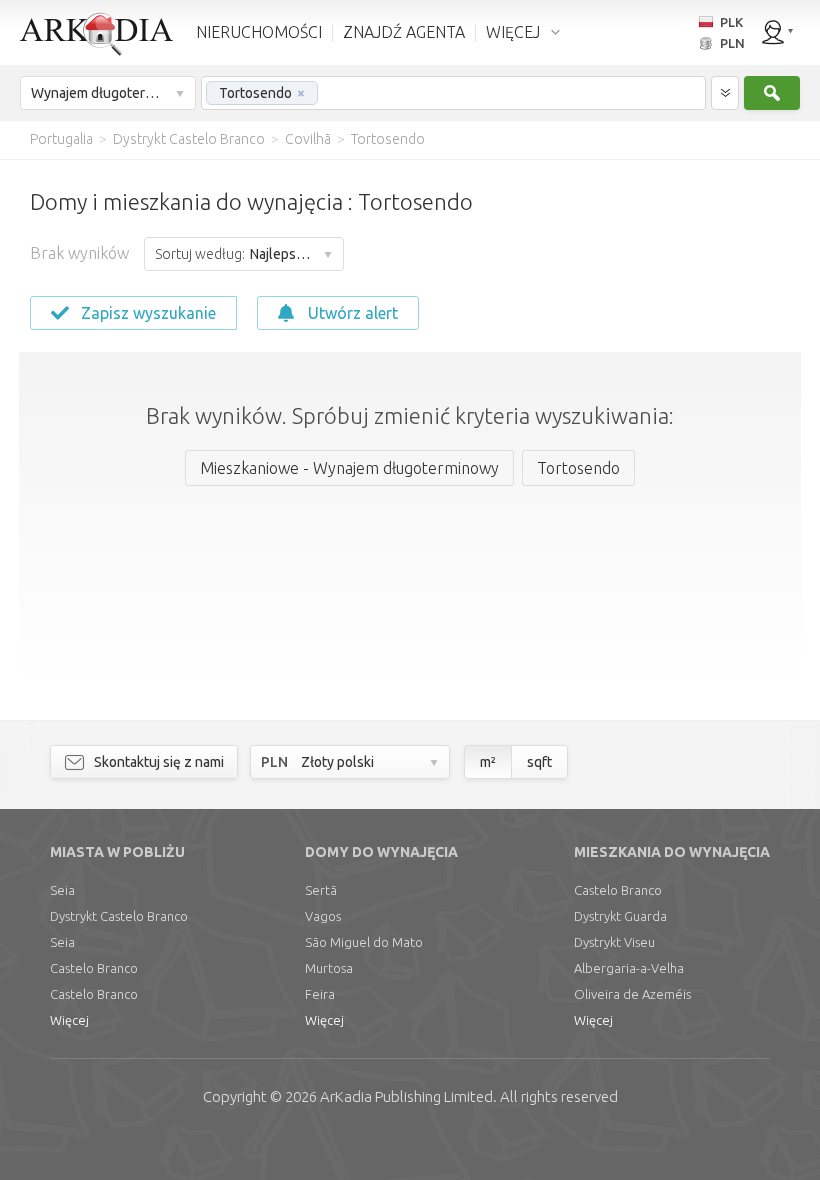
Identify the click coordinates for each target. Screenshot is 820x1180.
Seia (62, 890)
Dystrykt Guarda (620, 916)
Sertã (321, 890)
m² (488, 762)
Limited (406, 1096)
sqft (539, 762)
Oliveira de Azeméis (632, 994)
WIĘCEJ (513, 32)
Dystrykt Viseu (614, 942)
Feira (320, 994)
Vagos (323, 916)
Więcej (69, 1020)
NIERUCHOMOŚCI (259, 32)
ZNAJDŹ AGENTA (404, 32)
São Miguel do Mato (364, 942)
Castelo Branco (94, 968)
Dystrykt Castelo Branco (119, 916)
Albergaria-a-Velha (629, 968)
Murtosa (329, 968)
